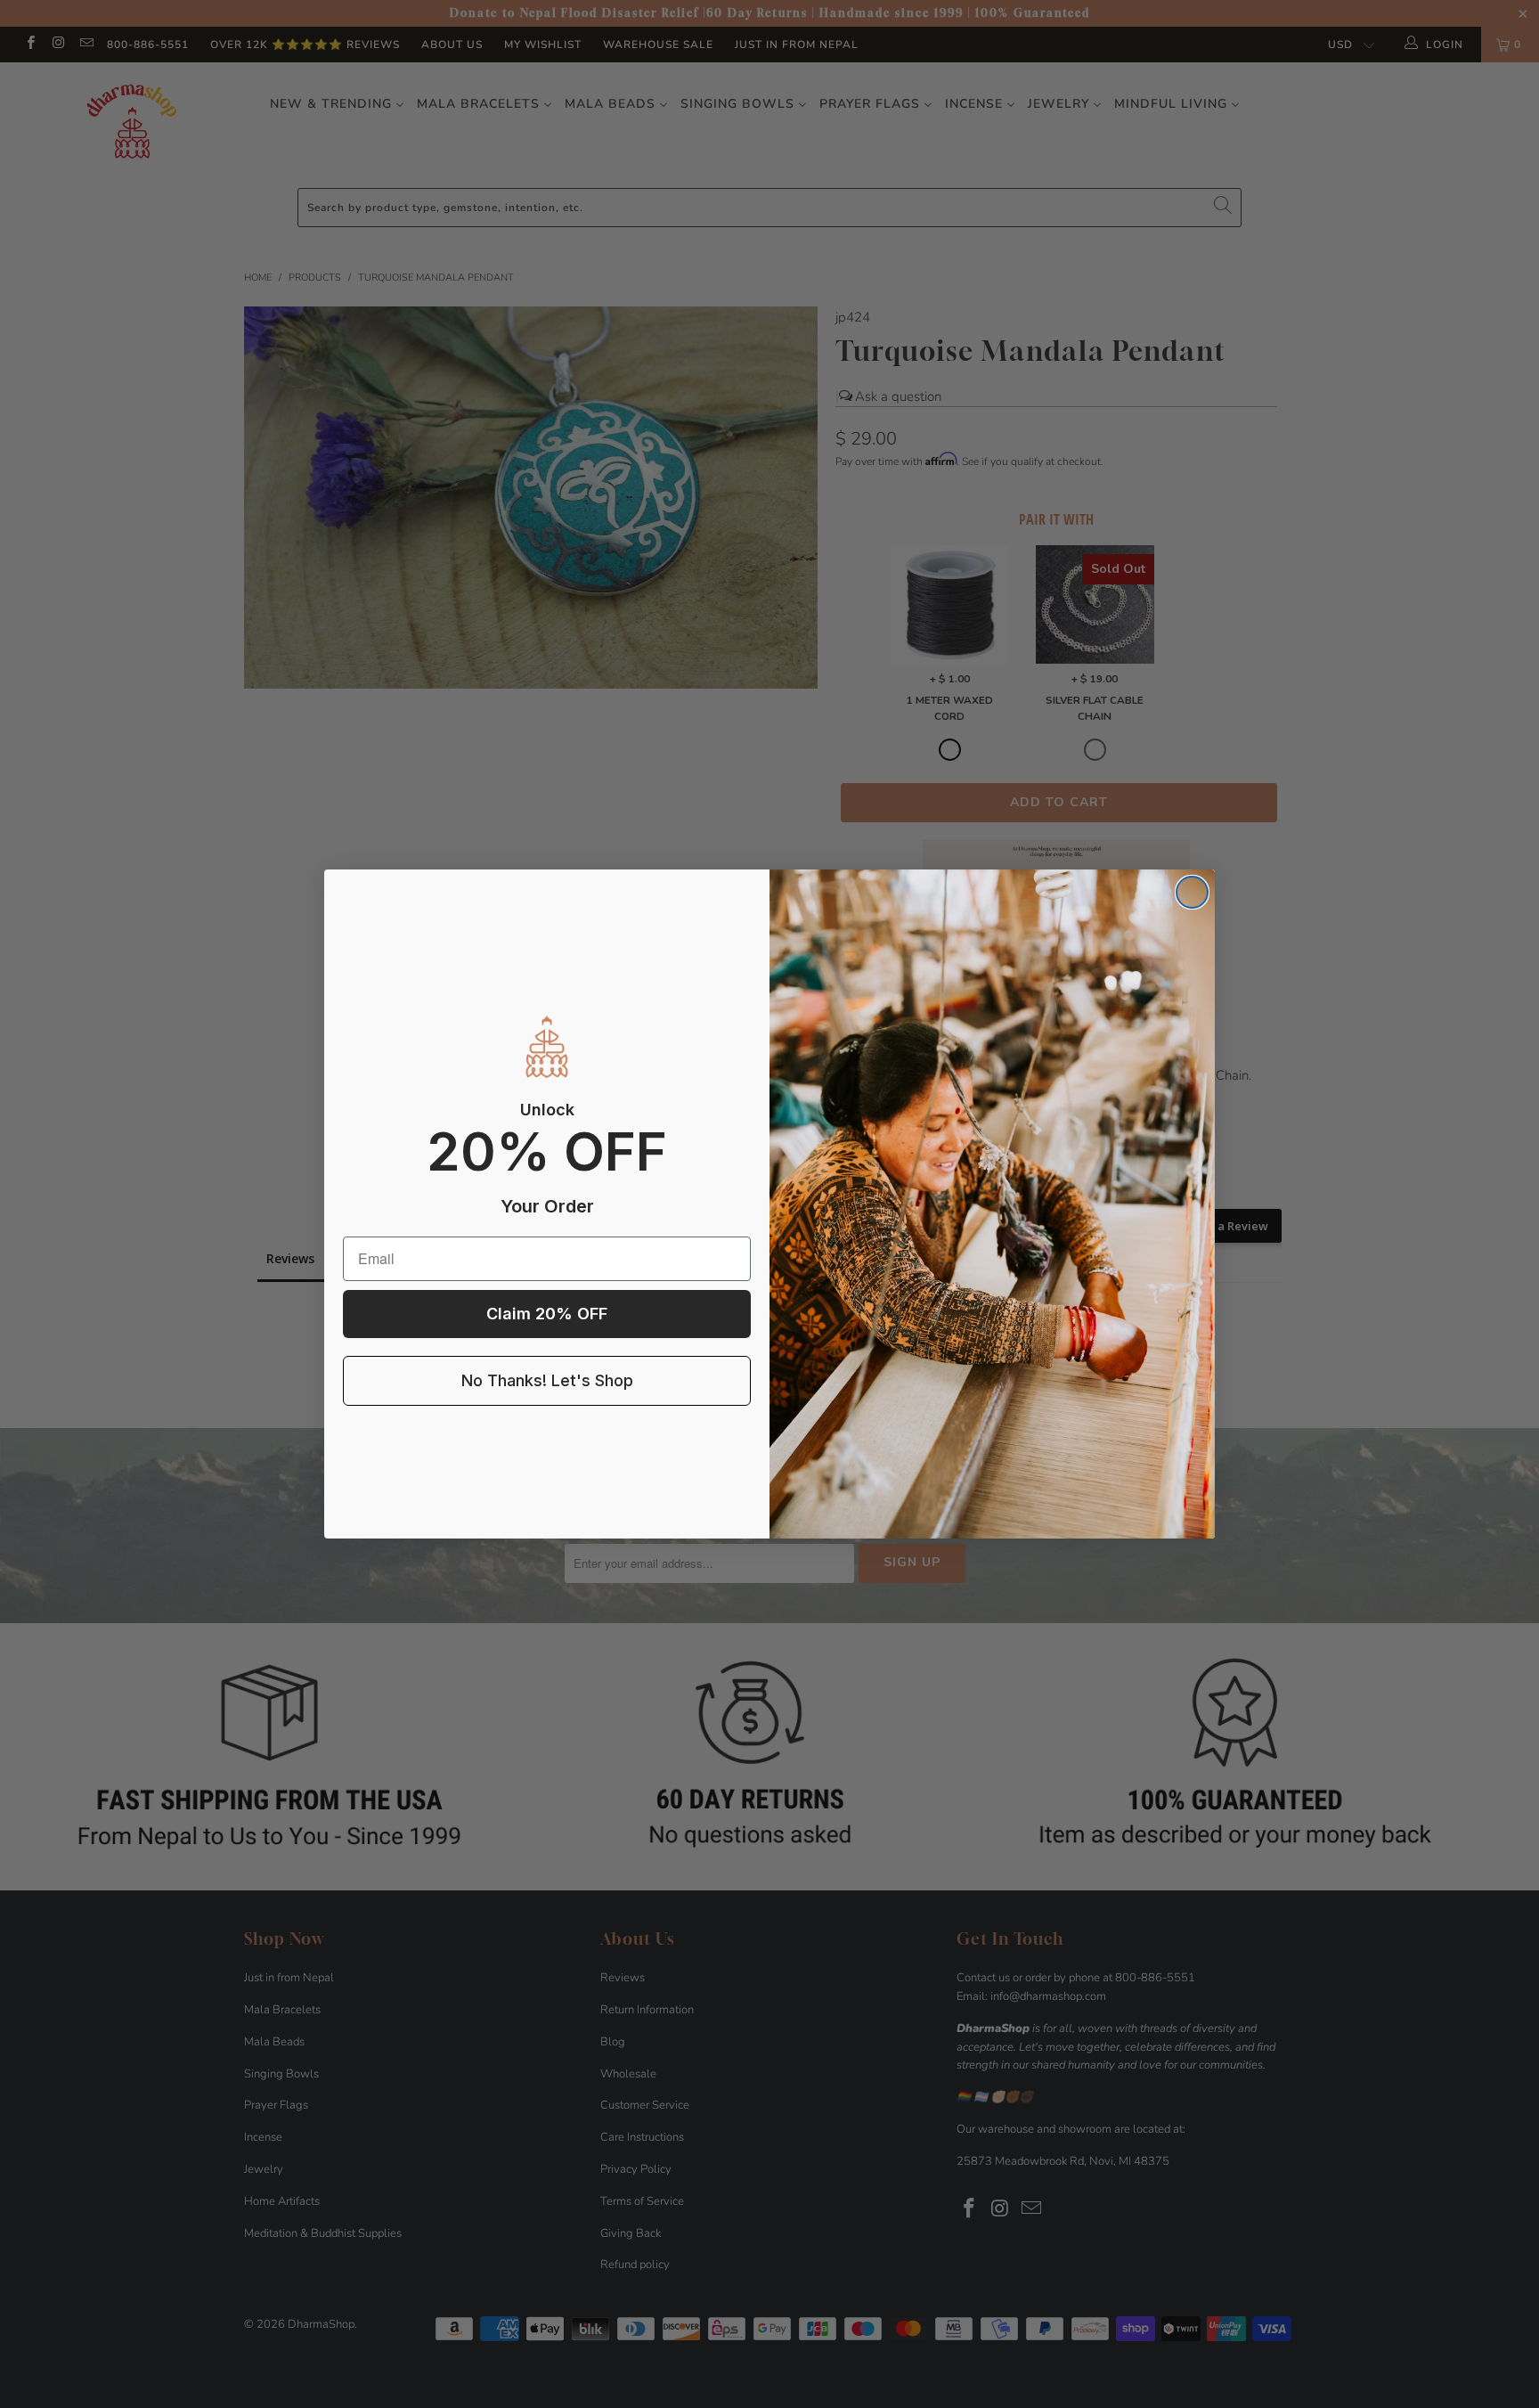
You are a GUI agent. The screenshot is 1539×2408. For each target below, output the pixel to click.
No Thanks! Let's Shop (547, 1380)
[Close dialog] (1192, 892)
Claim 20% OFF (547, 1314)
